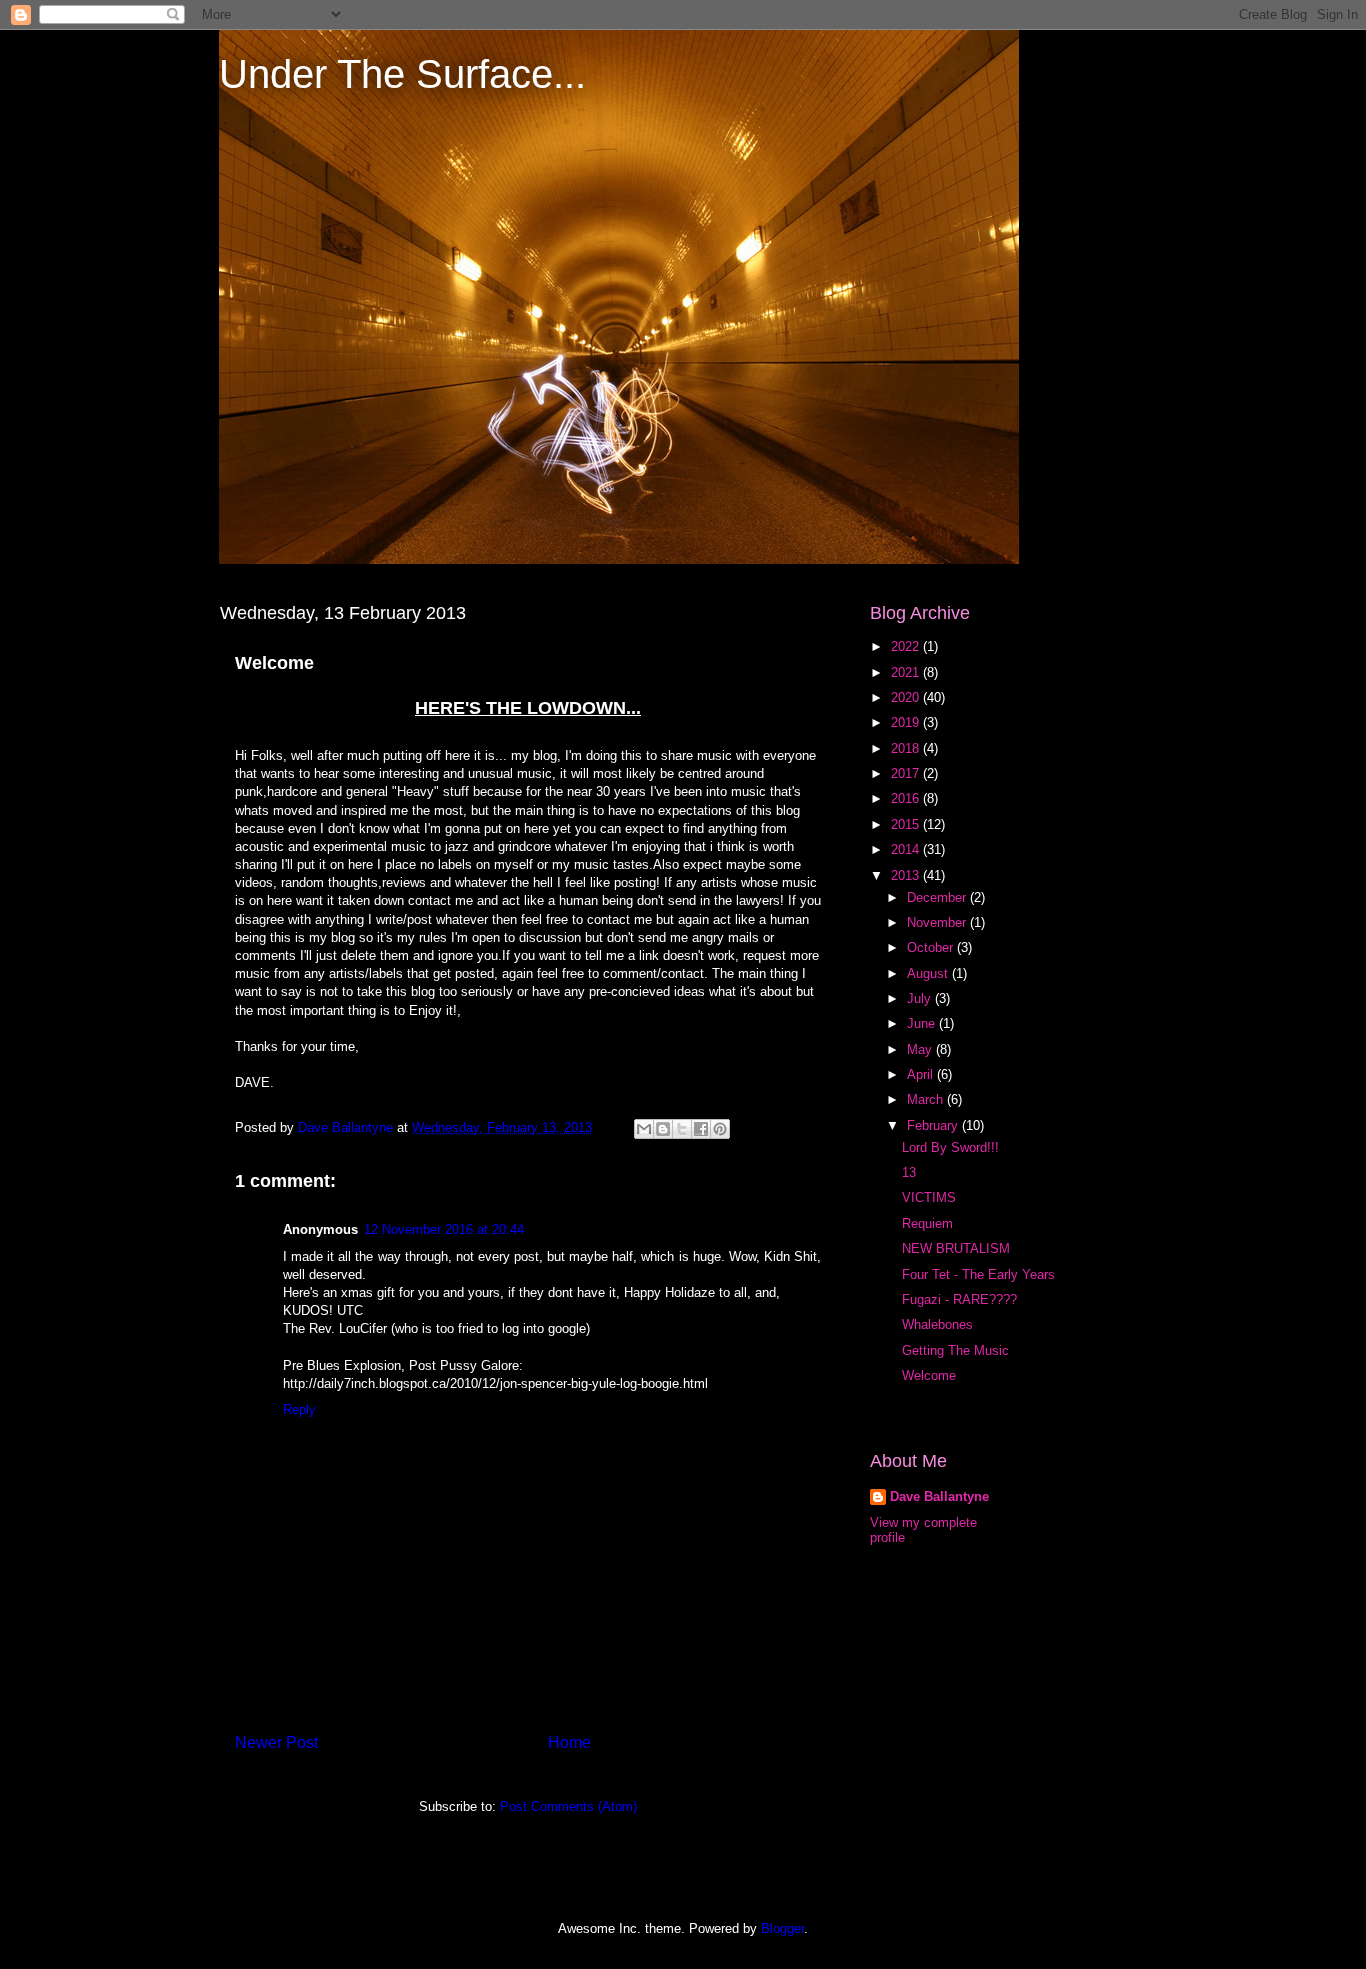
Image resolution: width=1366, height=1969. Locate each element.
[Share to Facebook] (701, 1129)
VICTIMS (929, 1197)
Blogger (782, 1928)
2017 (907, 773)
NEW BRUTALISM (956, 1248)
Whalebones (937, 1324)
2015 (907, 824)
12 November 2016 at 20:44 (444, 1229)
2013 (907, 875)
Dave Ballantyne (939, 1496)
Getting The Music (955, 1350)
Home (569, 1742)
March (927, 1099)
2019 (907, 722)
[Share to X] (682, 1129)
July (921, 998)
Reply (299, 1409)
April (922, 1074)
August (929, 973)
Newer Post (276, 1742)
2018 (907, 748)
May (921, 1049)
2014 (907, 849)
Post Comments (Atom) (568, 1806)
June (923, 1023)
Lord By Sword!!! (950, 1147)
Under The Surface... (402, 74)
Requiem (927, 1223)
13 (909, 1172)
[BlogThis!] (663, 1129)
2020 (907, 697)
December (938, 897)
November (938, 922)
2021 (907, 672)
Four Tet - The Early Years (978, 1274)
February (934, 1125)
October (932, 947)
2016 (907, 798)
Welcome (929, 1375)
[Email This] (644, 1129)
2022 (907, 646)
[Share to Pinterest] (720, 1129)
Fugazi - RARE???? (959, 1299)
